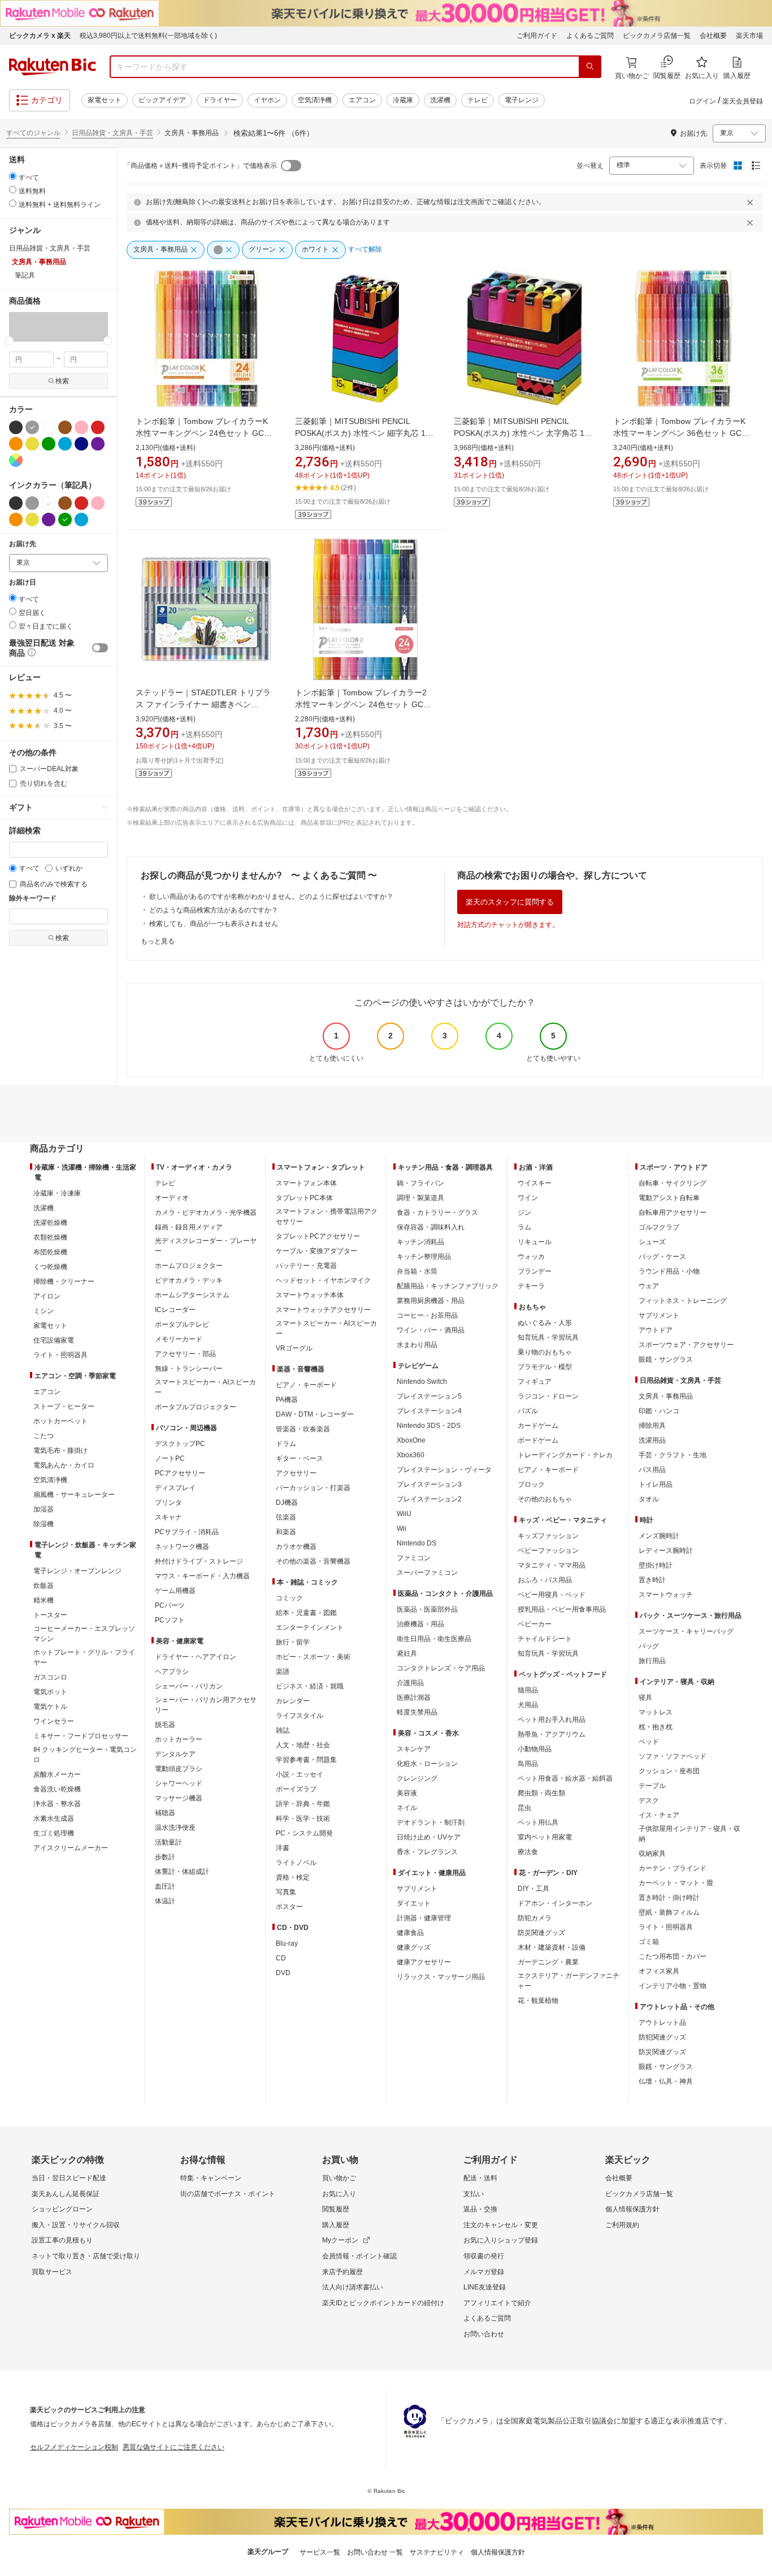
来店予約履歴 (342, 2272)
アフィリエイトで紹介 (497, 2303)
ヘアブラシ (172, 1672)
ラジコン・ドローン (548, 1396)
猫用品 (528, 1690)
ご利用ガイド (537, 36)
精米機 (44, 1600)
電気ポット (50, 1692)
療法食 (528, 1852)
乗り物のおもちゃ (545, 1352)
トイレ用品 (656, 1484)
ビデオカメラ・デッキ (189, 1280)
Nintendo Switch (422, 1382)
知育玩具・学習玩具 (548, 1337)
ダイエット (414, 1903)
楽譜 (283, 1672)
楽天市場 (749, 36)
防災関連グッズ (541, 1933)
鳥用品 (528, 1764)
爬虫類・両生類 (541, 1793)
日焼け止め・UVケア (429, 1837)
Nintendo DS (417, 1543)
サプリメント (417, 1889)
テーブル (652, 1786)
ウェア (649, 1286)
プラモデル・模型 (545, 1367)
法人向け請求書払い (353, 2287)
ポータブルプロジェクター (196, 1407)
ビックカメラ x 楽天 (40, 36)
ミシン (44, 1311)
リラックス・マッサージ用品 (441, 1977)
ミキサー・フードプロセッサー (81, 1736)
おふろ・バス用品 (545, 1580)
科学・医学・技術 (303, 1819)
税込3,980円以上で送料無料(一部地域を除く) (148, 36)
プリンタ (168, 1503)
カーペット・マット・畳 (676, 1883)
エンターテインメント (310, 1627)
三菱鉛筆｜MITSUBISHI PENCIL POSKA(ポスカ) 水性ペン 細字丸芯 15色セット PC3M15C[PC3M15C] (363, 433)
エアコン (362, 100)
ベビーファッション (548, 1551)
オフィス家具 (659, 1971)
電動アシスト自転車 (669, 1198)
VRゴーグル (294, 1348)
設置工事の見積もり (62, 2240)
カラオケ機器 (296, 1547)
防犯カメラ (535, 1918)
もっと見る (158, 941)
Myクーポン (340, 2240)
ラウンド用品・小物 (669, 1271)
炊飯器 (44, 1586)
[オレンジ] (16, 444)
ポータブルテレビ (182, 1324)
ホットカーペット (60, 1421)
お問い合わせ (484, 2334)
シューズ (652, 1242)
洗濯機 (440, 100)
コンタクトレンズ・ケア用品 (441, 1668)
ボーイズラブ (296, 1789)
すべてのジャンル (33, 133)
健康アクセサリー (424, 1962)
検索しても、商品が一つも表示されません (214, 924)
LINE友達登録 (485, 2287)
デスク (649, 1800)
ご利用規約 (622, 2225)
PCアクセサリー (180, 1473)
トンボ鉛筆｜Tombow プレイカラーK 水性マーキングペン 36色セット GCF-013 (681, 433)
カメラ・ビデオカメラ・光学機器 (206, 1213)
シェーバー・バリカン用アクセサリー (206, 1705)
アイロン (47, 1296)
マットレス (656, 1712)
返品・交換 (480, 2209)
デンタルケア (175, 1754)
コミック (289, 1598)
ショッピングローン (62, 2209)
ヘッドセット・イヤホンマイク (323, 1280)
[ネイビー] (81, 444)
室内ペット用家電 (545, 1837)
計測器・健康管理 (424, 1918)
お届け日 (23, 583)
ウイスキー (535, 1183)
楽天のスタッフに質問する (510, 902)
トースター (50, 1615)
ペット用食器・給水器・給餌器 (565, 1778)
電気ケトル (50, 1707)
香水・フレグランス (427, 1852)
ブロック (531, 1484)
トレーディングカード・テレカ (565, 1455)
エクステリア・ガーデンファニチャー (569, 1981)
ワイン (528, 1198)
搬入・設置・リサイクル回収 (76, 2225)
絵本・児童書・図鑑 (306, 1613)
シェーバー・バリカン (189, 1686)
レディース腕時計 (666, 1551)
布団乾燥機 (50, 1252)
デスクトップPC (180, 1444)
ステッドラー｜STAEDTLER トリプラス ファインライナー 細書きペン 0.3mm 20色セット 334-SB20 (203, 704)
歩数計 (165, 1857)
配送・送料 (480, 2178)
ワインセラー (54, 1721)
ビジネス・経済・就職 (310, 1686)
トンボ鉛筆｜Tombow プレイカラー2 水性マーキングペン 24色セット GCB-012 (363, 704)
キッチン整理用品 (424, 1257)
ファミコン (414, 1558)
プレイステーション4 (429, 1411)
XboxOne (411, 1440)
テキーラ (531, 1286)
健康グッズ (414, 1947)
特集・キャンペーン (211, 2178)
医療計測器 (414, 1698)
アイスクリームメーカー (71, 1848)
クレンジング (417, 1778)
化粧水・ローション (427, 1764)
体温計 (165, 1901)
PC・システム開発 (304, 1833)
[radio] (13, 176)
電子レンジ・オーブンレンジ (77, 1571)
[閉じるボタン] (752, 202)
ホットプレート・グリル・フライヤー (84, 1657)
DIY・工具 (534, 1889)
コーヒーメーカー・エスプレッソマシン (84, 1634)
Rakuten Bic (53, 67)
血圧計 (165, 1886)
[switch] (100, 648)
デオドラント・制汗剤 (431, 1822)
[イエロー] (32, 444)
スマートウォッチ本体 (310, 1295)
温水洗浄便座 (175, 1828)
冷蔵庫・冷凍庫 (57, 1193)
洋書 (283, 1848)
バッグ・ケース (662, 1257)
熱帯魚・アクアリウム (552, 1734)
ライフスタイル (300, 1716)
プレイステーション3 (429, 1484)
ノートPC (170, 1458)
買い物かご (339, 2178)
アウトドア (656, 1330)
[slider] (9, 341)
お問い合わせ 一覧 (375, 2552)
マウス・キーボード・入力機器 (202, 1576)
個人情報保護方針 (632, 2209)
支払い (474, 2194)
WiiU (404, 1514)
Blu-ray (287, 1943)
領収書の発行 (484, 2256)
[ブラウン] (65, 427)
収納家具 (652, 1854)
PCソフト (170, 1620)
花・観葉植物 (538, 2001)
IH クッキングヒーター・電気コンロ (85, 1755)
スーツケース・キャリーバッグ (686, 1631)
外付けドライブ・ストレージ (199, 1561)
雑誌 (283, 1730)
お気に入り (339, 2194)
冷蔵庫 (403, 100)
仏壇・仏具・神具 (666, 2081)
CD (281, 1958)
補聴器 (165, 1813)
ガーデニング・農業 (548, 1962)
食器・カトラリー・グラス (437, 1213)
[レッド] (98, 427)
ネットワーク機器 (182, 1547)
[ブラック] (16, 427)
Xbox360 (411, 1455)
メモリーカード (179, 1339)
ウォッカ (531, 1257)
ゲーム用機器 (175, 1591)
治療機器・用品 (420, 1624)
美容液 (407, 1793)
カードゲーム (538, 1426)
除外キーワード (33, 899)
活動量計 (168, 1842)
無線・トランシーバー (189, 1369)
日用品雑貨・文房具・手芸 (112, 133)
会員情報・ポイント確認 (359, 2256)
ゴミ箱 (649, 1942)
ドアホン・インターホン (555, 1903)
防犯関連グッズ (662, 2037)
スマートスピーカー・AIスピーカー (205, 1387)
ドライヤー (220, 100)
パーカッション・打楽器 (313, 1488)
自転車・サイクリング (673, 1183)
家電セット (105, 100)
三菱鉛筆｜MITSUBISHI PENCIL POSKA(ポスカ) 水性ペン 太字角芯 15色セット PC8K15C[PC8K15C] (521, 433)
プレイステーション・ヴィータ (444, 1470)
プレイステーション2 (429, 1499)
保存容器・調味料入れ (431, 1227)
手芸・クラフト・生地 (673, 1455)
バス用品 (652, 1470)
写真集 (286, 1892)
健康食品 (410, 1933)
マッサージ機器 (179, 1798)
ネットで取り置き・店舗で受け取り (86, 2256)
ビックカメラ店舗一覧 (657, 36)
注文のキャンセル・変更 (501, 2225)
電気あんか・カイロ (64, 1465)
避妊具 (407, 1653)
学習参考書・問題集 (306, 1760)
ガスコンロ (50, 1677)
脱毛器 (165, 1725)
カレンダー (293, 1701)
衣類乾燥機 (50, 1237)
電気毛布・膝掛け (60, 1451)
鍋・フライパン (420, 1183)
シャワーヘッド (179, 1783)
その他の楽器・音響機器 (313, 1561)
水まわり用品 (417, 1345)
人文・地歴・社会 (303, 1745)
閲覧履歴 (336, 2209)
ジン (524, 1213)
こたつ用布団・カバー (673, 1956)
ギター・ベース (300, 1458)
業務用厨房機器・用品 (431, 1301)
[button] (25, 326)
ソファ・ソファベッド (673, 1756)
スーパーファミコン (427, 1573)
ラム (524, 1227)
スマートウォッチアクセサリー (323, 1310)
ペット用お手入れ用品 (552, 1720)
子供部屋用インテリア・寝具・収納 (689, 1834)
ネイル (407, 1808)
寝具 (645, 1698)
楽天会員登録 (743, 101)
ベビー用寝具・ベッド (552, 1595)
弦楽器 (286, 1517)
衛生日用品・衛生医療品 (434, 1639)
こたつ (44, 1436)
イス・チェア (659, 1815)
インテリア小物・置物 (673, 1986)
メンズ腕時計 (659, 1536)
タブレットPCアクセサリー (318, 1236)
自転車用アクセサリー (673, 1213)
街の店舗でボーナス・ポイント (228, 2194)
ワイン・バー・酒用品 (431, 1330)
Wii (402, 1529)
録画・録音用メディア (189, 1227)
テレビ (478, 100)
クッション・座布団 (669, 1771)
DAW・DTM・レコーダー (315, 1414)
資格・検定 (293, 1877)
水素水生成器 (54, 1819)
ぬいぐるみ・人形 (545, 1323)
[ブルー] (65, 444)
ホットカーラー (179, 1739)
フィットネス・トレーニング (683, 1301)
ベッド (649, 1742)
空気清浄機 (315, 100)
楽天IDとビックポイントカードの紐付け (383, 2303)
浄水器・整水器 (57, 1804)
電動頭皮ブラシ (179, 1769)
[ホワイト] (49, 427)
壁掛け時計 (656, 1565)
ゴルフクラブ (659, 1227)
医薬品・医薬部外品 (427, 1609)
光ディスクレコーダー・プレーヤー (206, 1246)
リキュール (535, 1242)
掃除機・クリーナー (64, 1281)
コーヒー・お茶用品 (427, 1315)
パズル (528, 1411)
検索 (62, 381)
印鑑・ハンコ (659, 1411)
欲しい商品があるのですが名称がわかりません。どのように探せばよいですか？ (271, 897)
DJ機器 (287, 1503)
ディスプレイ (175, 1488)
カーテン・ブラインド (673, 1868)
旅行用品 (652, 1661)
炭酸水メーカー (57, 1774)
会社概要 (713, 36)
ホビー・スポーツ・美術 (313, 1657)
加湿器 (44, 1509)
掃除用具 (652, 1426)
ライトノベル (296, 1863)
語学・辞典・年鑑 (303, 1804)
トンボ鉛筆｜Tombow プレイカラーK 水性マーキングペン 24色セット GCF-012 (204, 433)
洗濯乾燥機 (50, 1223)
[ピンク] (81, 427)
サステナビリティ (437, 2552)
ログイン (702, 101)
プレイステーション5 (429, 1396)
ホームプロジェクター (189, 1266)
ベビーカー (535, 1624)
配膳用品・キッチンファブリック (448, 1286)
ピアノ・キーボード (306, 1385)
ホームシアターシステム (192, 1295)
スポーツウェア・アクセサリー (686, 1345)
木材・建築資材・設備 (552, 1947)
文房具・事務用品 (666, 1396)
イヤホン (267, 100)
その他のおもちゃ (545, 1499)
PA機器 (287, 1400)
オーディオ (172, 1198)
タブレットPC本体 (304, 1198)
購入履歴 (336, 2225)
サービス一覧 (320, 2552)
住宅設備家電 (54, 1340)
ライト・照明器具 (60, 1355)
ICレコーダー (175, 1310)
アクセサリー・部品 (185, 1354)
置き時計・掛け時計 (669, 1898)
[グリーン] (49, 444)
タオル (649, 1499)
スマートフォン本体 (306, 1183)
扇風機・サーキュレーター (74, 1495)
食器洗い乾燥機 (57, 1789)
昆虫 (524, 1808)
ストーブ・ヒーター (64, 1406)
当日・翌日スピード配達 (69, 2178)
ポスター (289, 1907)
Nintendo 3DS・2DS (429, 1426)
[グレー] (32, 427)
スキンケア (414, 1749)
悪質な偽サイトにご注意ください (174, 2447)
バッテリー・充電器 (306, 1266)
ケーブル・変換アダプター (316, 1251)
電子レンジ (522, 100)
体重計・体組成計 (182, 1872)
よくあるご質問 (590, 36)
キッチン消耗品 (420, 1242)
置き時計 (652, 1580)
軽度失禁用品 (417, 1712)
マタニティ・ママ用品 (552, 1565)
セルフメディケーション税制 (74, 2447)
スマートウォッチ (666, 1595)
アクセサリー (296, 1473)
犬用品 (528, 1705)
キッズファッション (548, 1536)
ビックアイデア (162, 100)
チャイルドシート (545, 1639)
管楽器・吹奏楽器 (303, 1429)
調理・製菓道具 (420, 1198)
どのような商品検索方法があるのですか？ (214, 910)
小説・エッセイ (300, 1774)
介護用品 (410, 1683)
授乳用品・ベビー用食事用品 (562, 1609)
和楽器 (286, 1532)
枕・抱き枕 (656, 1727)
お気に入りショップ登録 (501, 2240)
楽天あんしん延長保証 (66, 2194)
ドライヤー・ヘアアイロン (196, 1657)
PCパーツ (170, 1605)
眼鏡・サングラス (666, 1360)
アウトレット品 (662, 2023)
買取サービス (52, 2272)
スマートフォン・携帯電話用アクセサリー (327, 1216)
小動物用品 (535, 1749)
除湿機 (44, 1524)
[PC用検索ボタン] (590, 67)
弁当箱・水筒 (417, 1271)
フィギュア (535, 1382)
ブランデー (535, 1271)
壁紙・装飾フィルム (669, 1912)
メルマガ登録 (484, 2272)
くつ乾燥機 (50, 1267)
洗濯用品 (652, 1440)
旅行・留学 (293, 1642)
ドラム (286, 1444)
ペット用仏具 (538, 1822)
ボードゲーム (538, 1440)
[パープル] (98, 444)
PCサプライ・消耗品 (187, 1532)
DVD (283, 1973)
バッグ (649, 1646)
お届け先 (23, 544)
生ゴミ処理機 (54, 1833)
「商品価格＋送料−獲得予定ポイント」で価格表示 (200, 166)
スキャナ (168, 1517)
